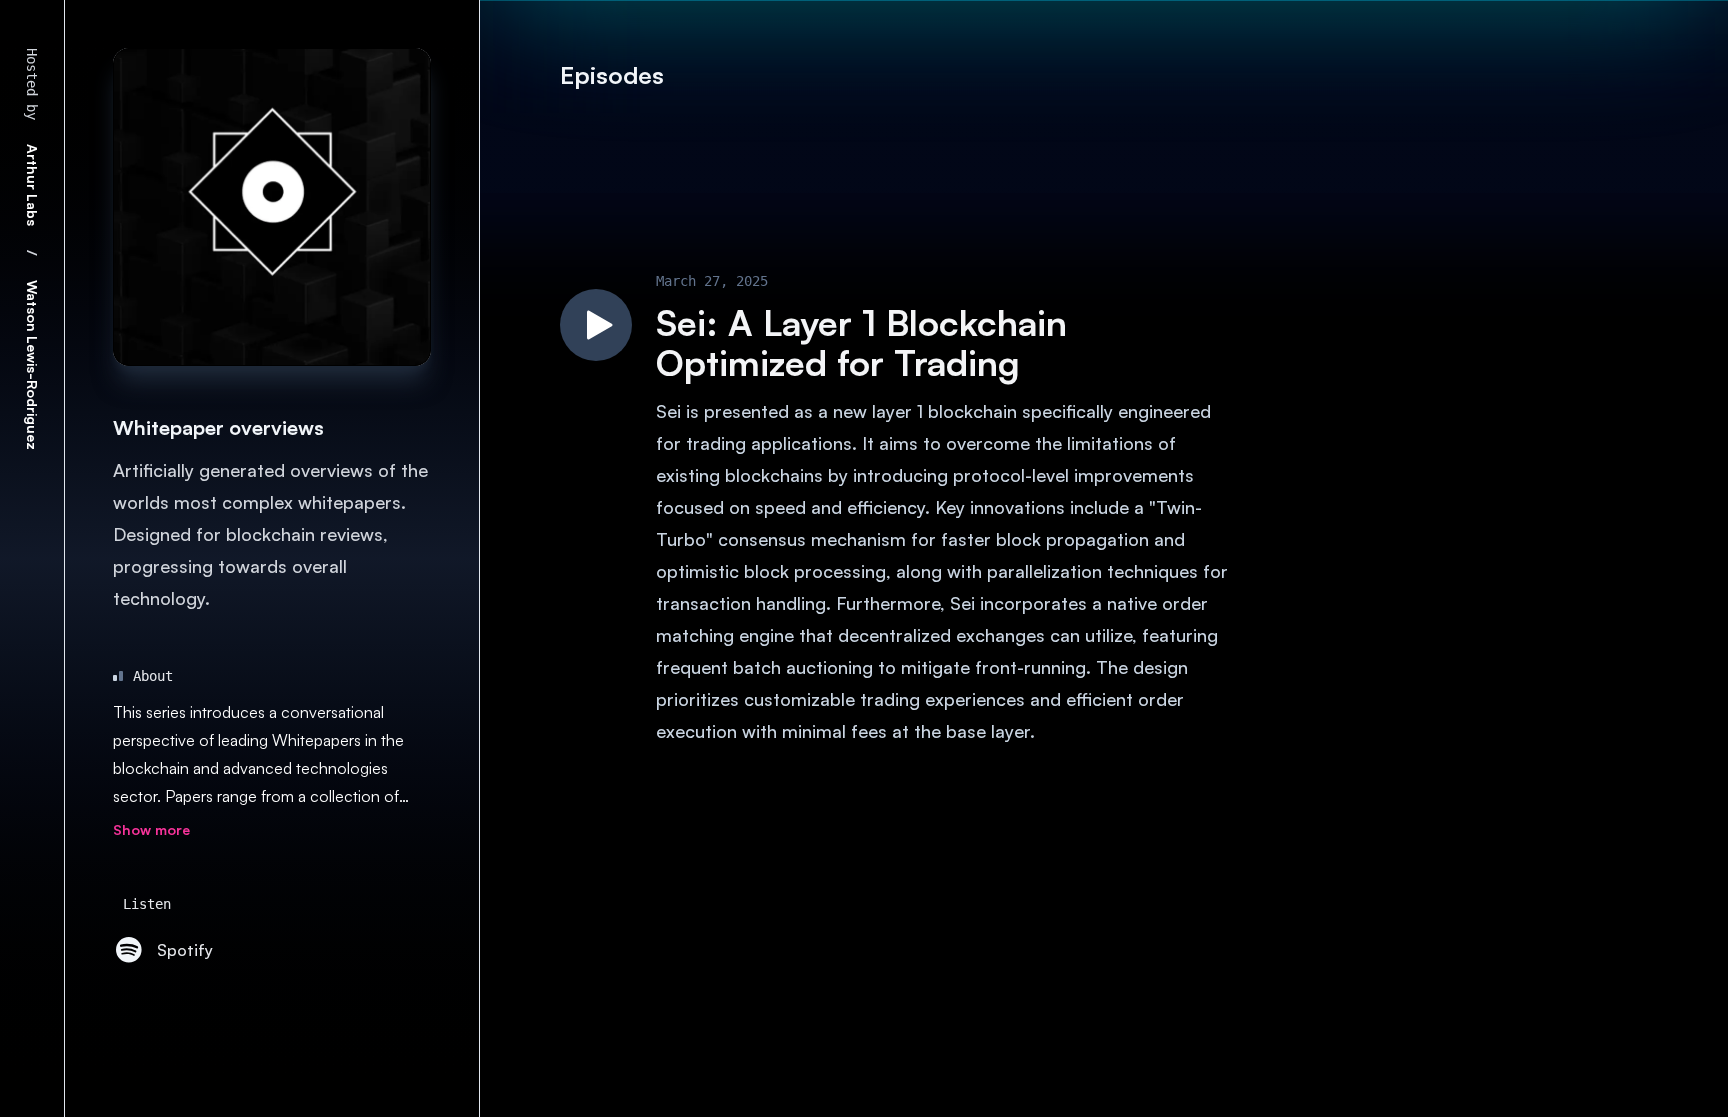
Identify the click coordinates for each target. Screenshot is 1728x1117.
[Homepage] (272, 207)
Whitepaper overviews (218, 427)
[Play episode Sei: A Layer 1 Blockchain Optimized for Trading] (596, 325)
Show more (151, 829)
